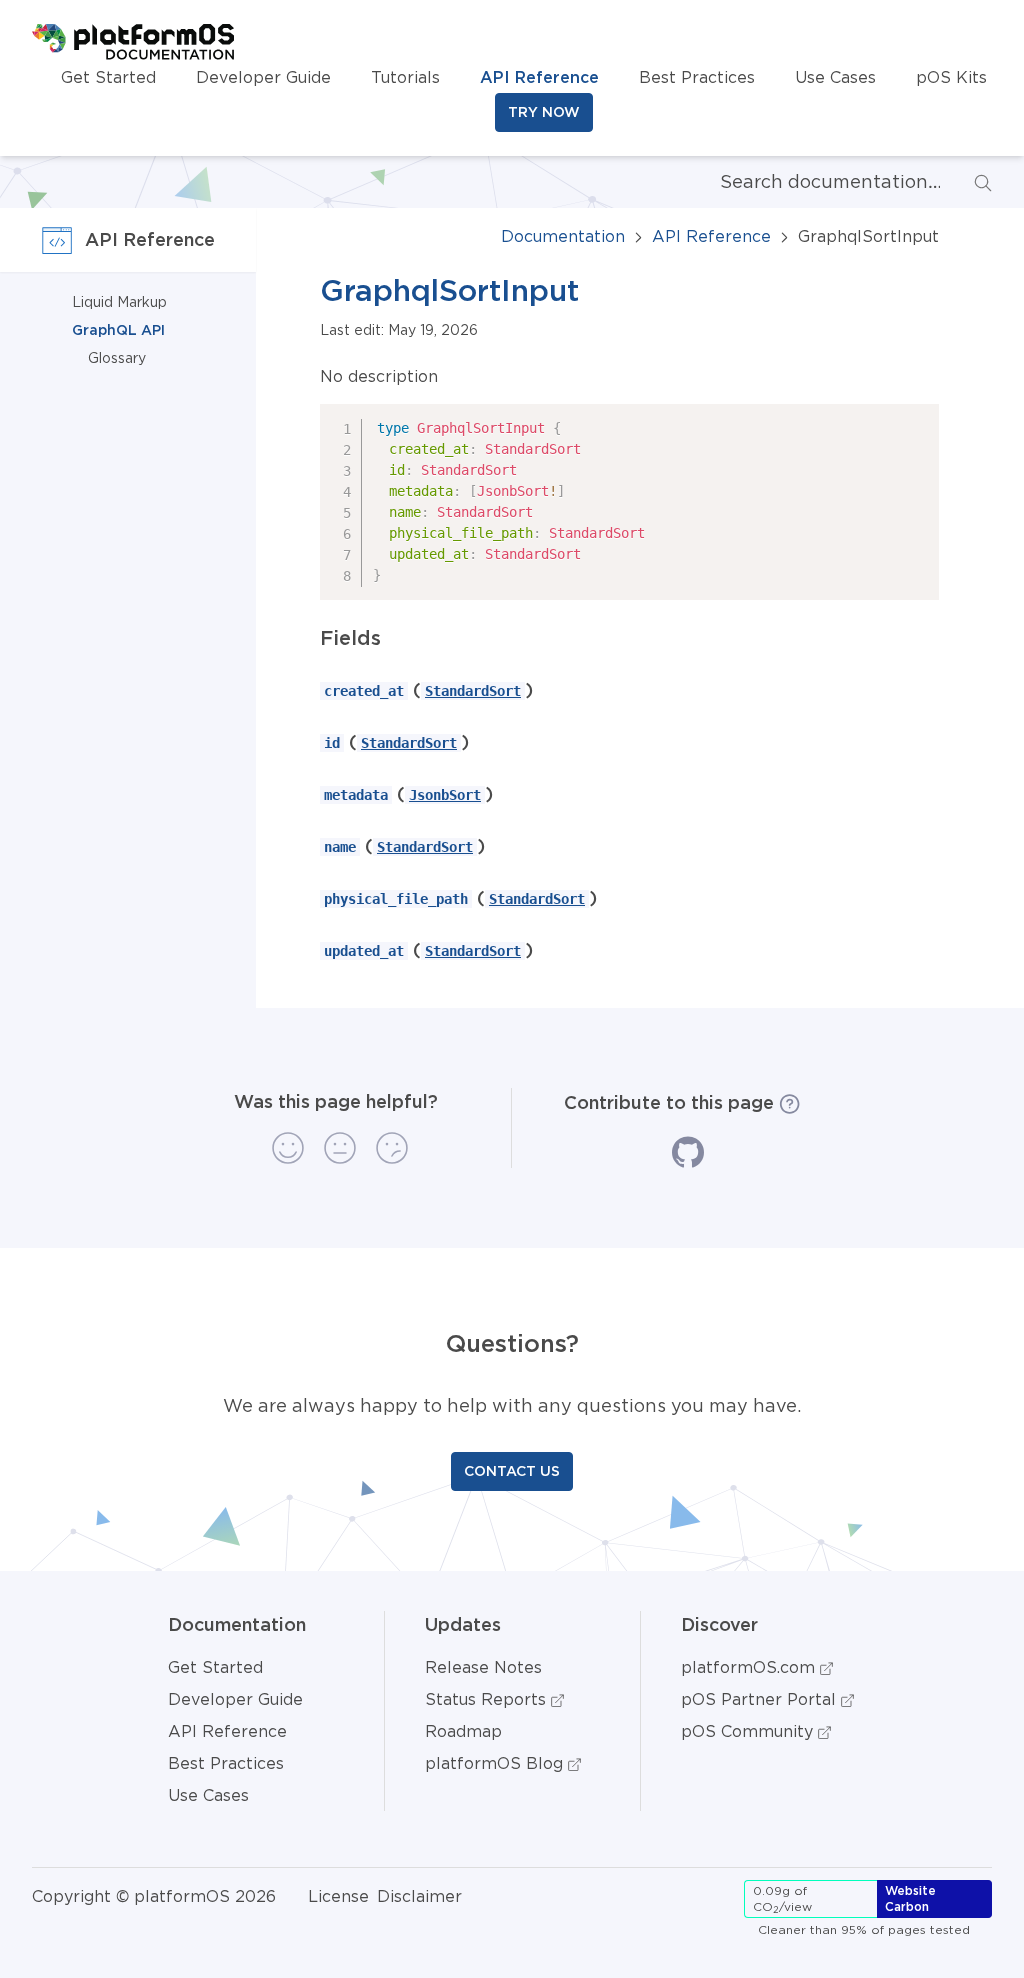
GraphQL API (118, 330)
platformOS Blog (496, 1763)
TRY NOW (544, 112)
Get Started (108, 77)
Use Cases (835, 77)
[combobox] (814, 182)
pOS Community (749, 1731)
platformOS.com (750, 1667)
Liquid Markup (119, 302)
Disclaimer (419, 1896)
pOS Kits (951, 77)
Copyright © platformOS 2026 (154, 1896)
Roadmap (463, 1731)
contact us (512, 1471)
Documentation (563, 236)
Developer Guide (263, 77)
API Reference (539, 77)
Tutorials (405, 77)
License (338, 1896)
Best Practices (697, 77)
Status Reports (488, 1699)
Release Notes (483, 1667)
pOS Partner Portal (761, 1699)
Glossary (117, 358)
